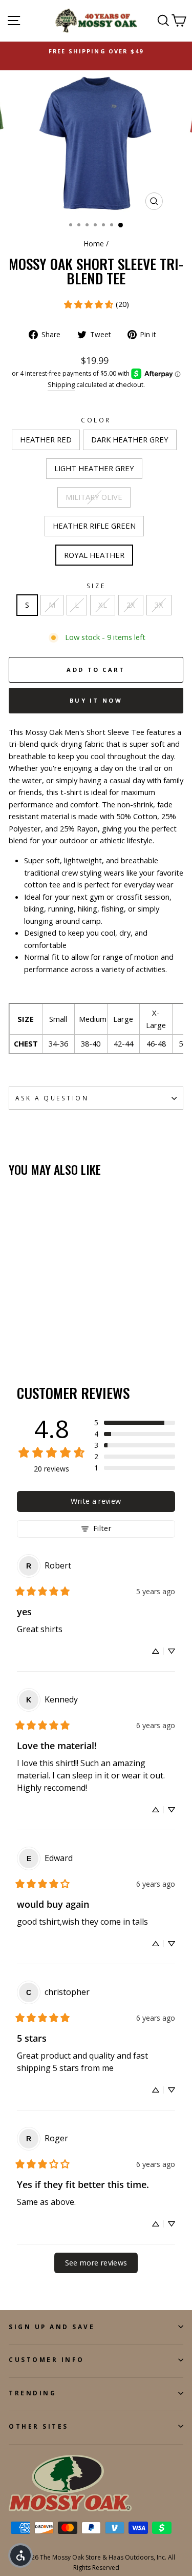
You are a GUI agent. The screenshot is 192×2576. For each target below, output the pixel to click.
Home (94, 244)
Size (96, 586)
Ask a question (52, 1098)
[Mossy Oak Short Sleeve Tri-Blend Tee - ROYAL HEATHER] (15, 1333)
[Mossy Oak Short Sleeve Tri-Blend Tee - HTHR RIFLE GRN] (62, 1323)
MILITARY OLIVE (94, 497)
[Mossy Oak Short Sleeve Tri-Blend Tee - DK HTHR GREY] (26, 1323)
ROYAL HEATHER (94, 555)
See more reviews (96, 2263)
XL (103, 605)
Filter (102, 1528)
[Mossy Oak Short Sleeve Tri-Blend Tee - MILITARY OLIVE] (50, 1323)
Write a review (96, 1501)
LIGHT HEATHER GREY (94, 468)
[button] (135, 1423)
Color (96, 420)
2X (131, 605)
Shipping (61, 385)
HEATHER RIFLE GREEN (94, 526)
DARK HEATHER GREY (130, 439)
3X (159, 605)
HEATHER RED (46, 439)
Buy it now (96, 700)
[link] (96, 304)
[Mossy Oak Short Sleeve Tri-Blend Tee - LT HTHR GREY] (38, 1323)
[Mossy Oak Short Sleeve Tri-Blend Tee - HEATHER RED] (15, 1323)
